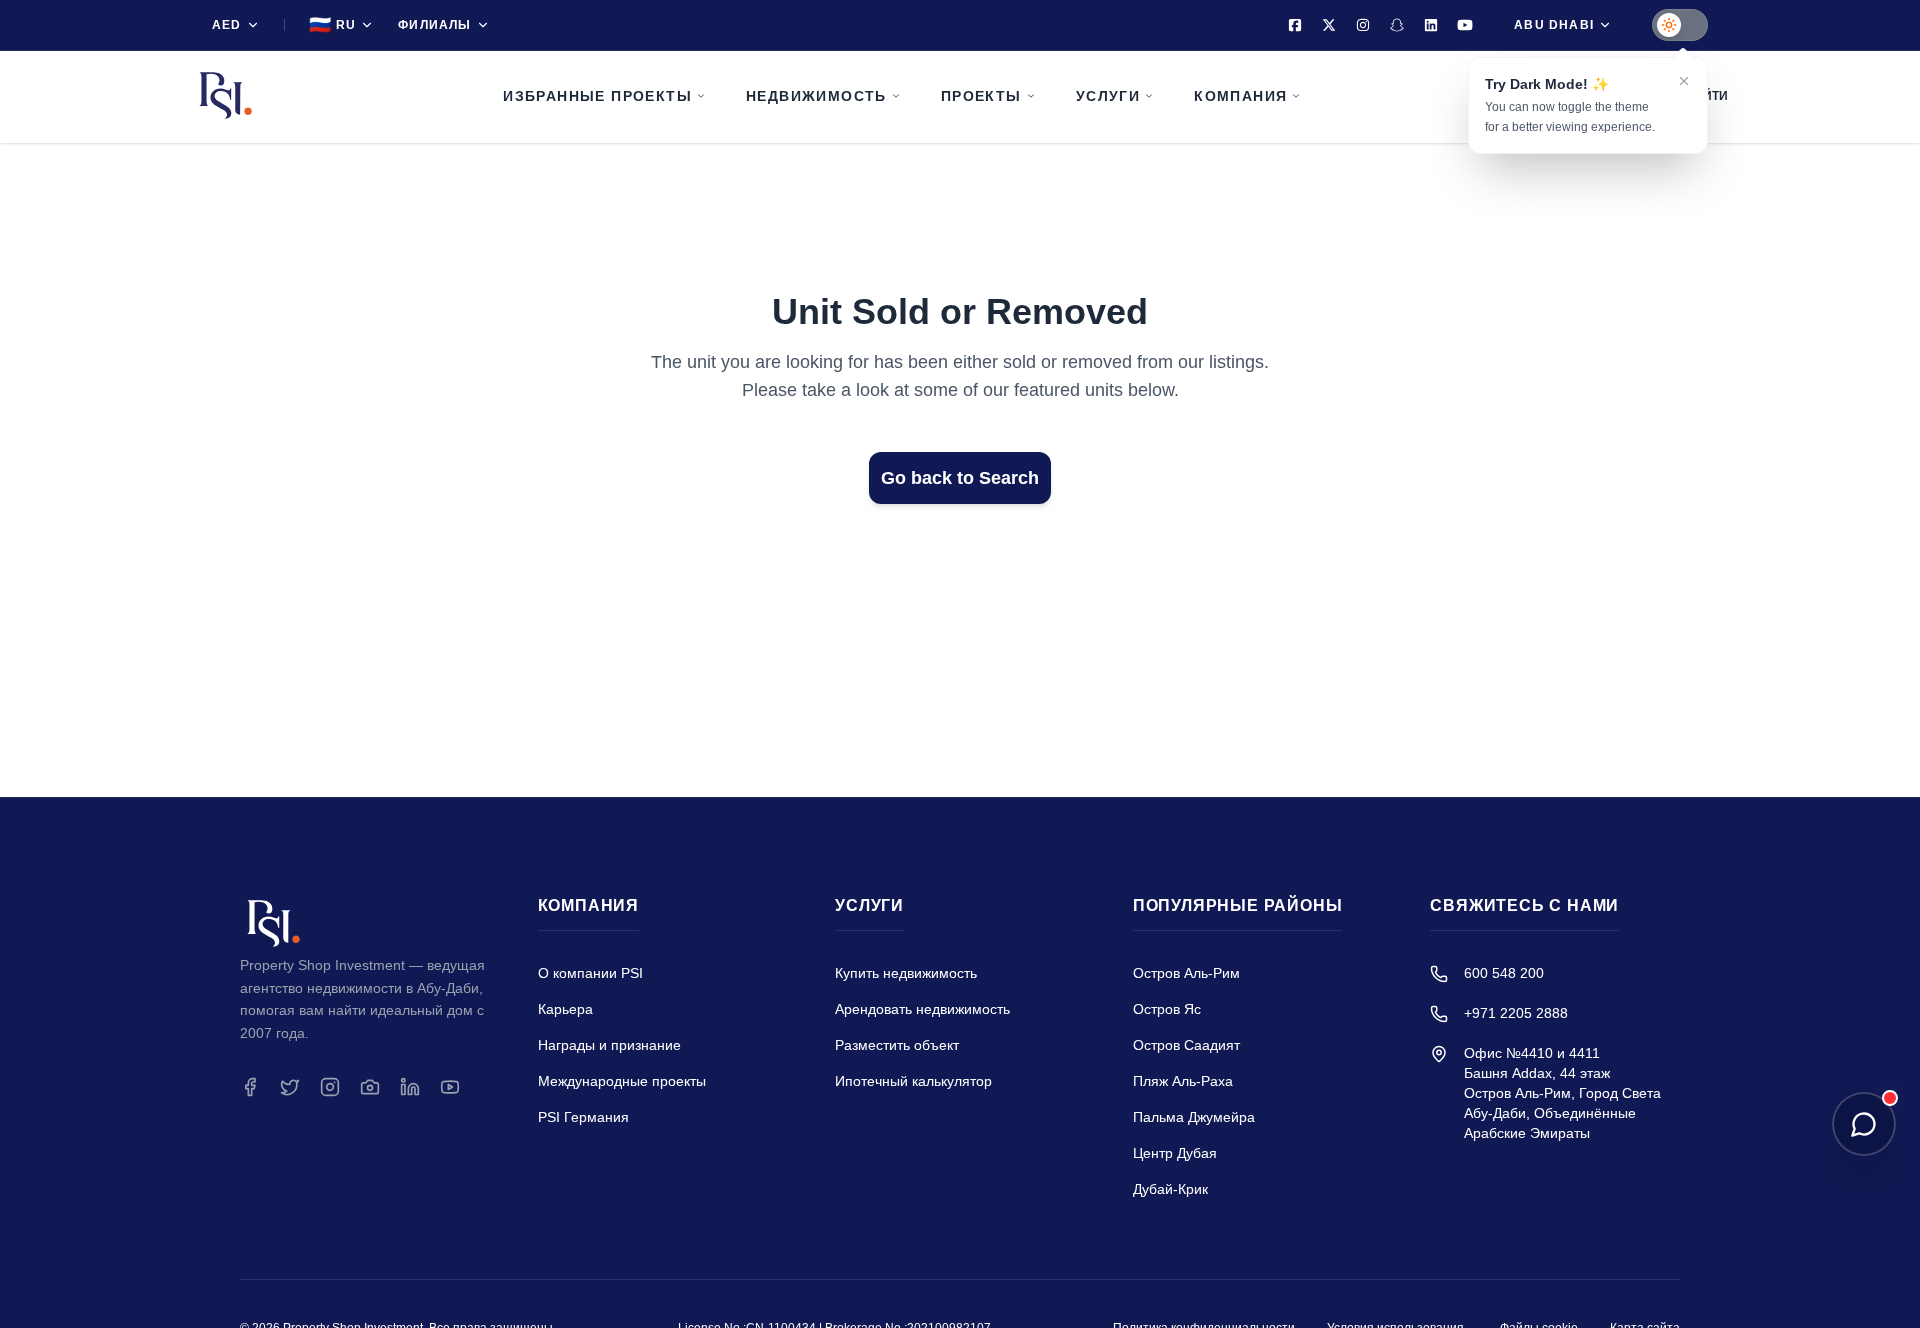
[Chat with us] (1864, 1124)
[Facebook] (1295, 25)
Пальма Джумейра (1194, 1117)
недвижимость (816, 96)
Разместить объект (897, 1045)
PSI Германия (583, 1117)
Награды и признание (609, 1045)
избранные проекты (597, 96)
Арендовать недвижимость (922, 1009)
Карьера (565, 1009)
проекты (981, 96)
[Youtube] (1465, 25)
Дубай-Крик (1170, 1189)
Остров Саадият (1186, 1045)
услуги (1108, 96)
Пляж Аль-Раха (1183, 1081)
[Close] (1684, 81)
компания (1240, 96)
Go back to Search (960, 478)
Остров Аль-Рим (1186, 973)
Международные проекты (622, 1081)
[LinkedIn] (1431, 25)
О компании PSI (590, 973)
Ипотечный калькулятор (913, 1081)
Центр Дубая (1175, 1153)
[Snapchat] (1397, 25)
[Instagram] (1363, 25)
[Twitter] (1329, 25)
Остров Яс (1167, 1009)
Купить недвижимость (906, 973)
